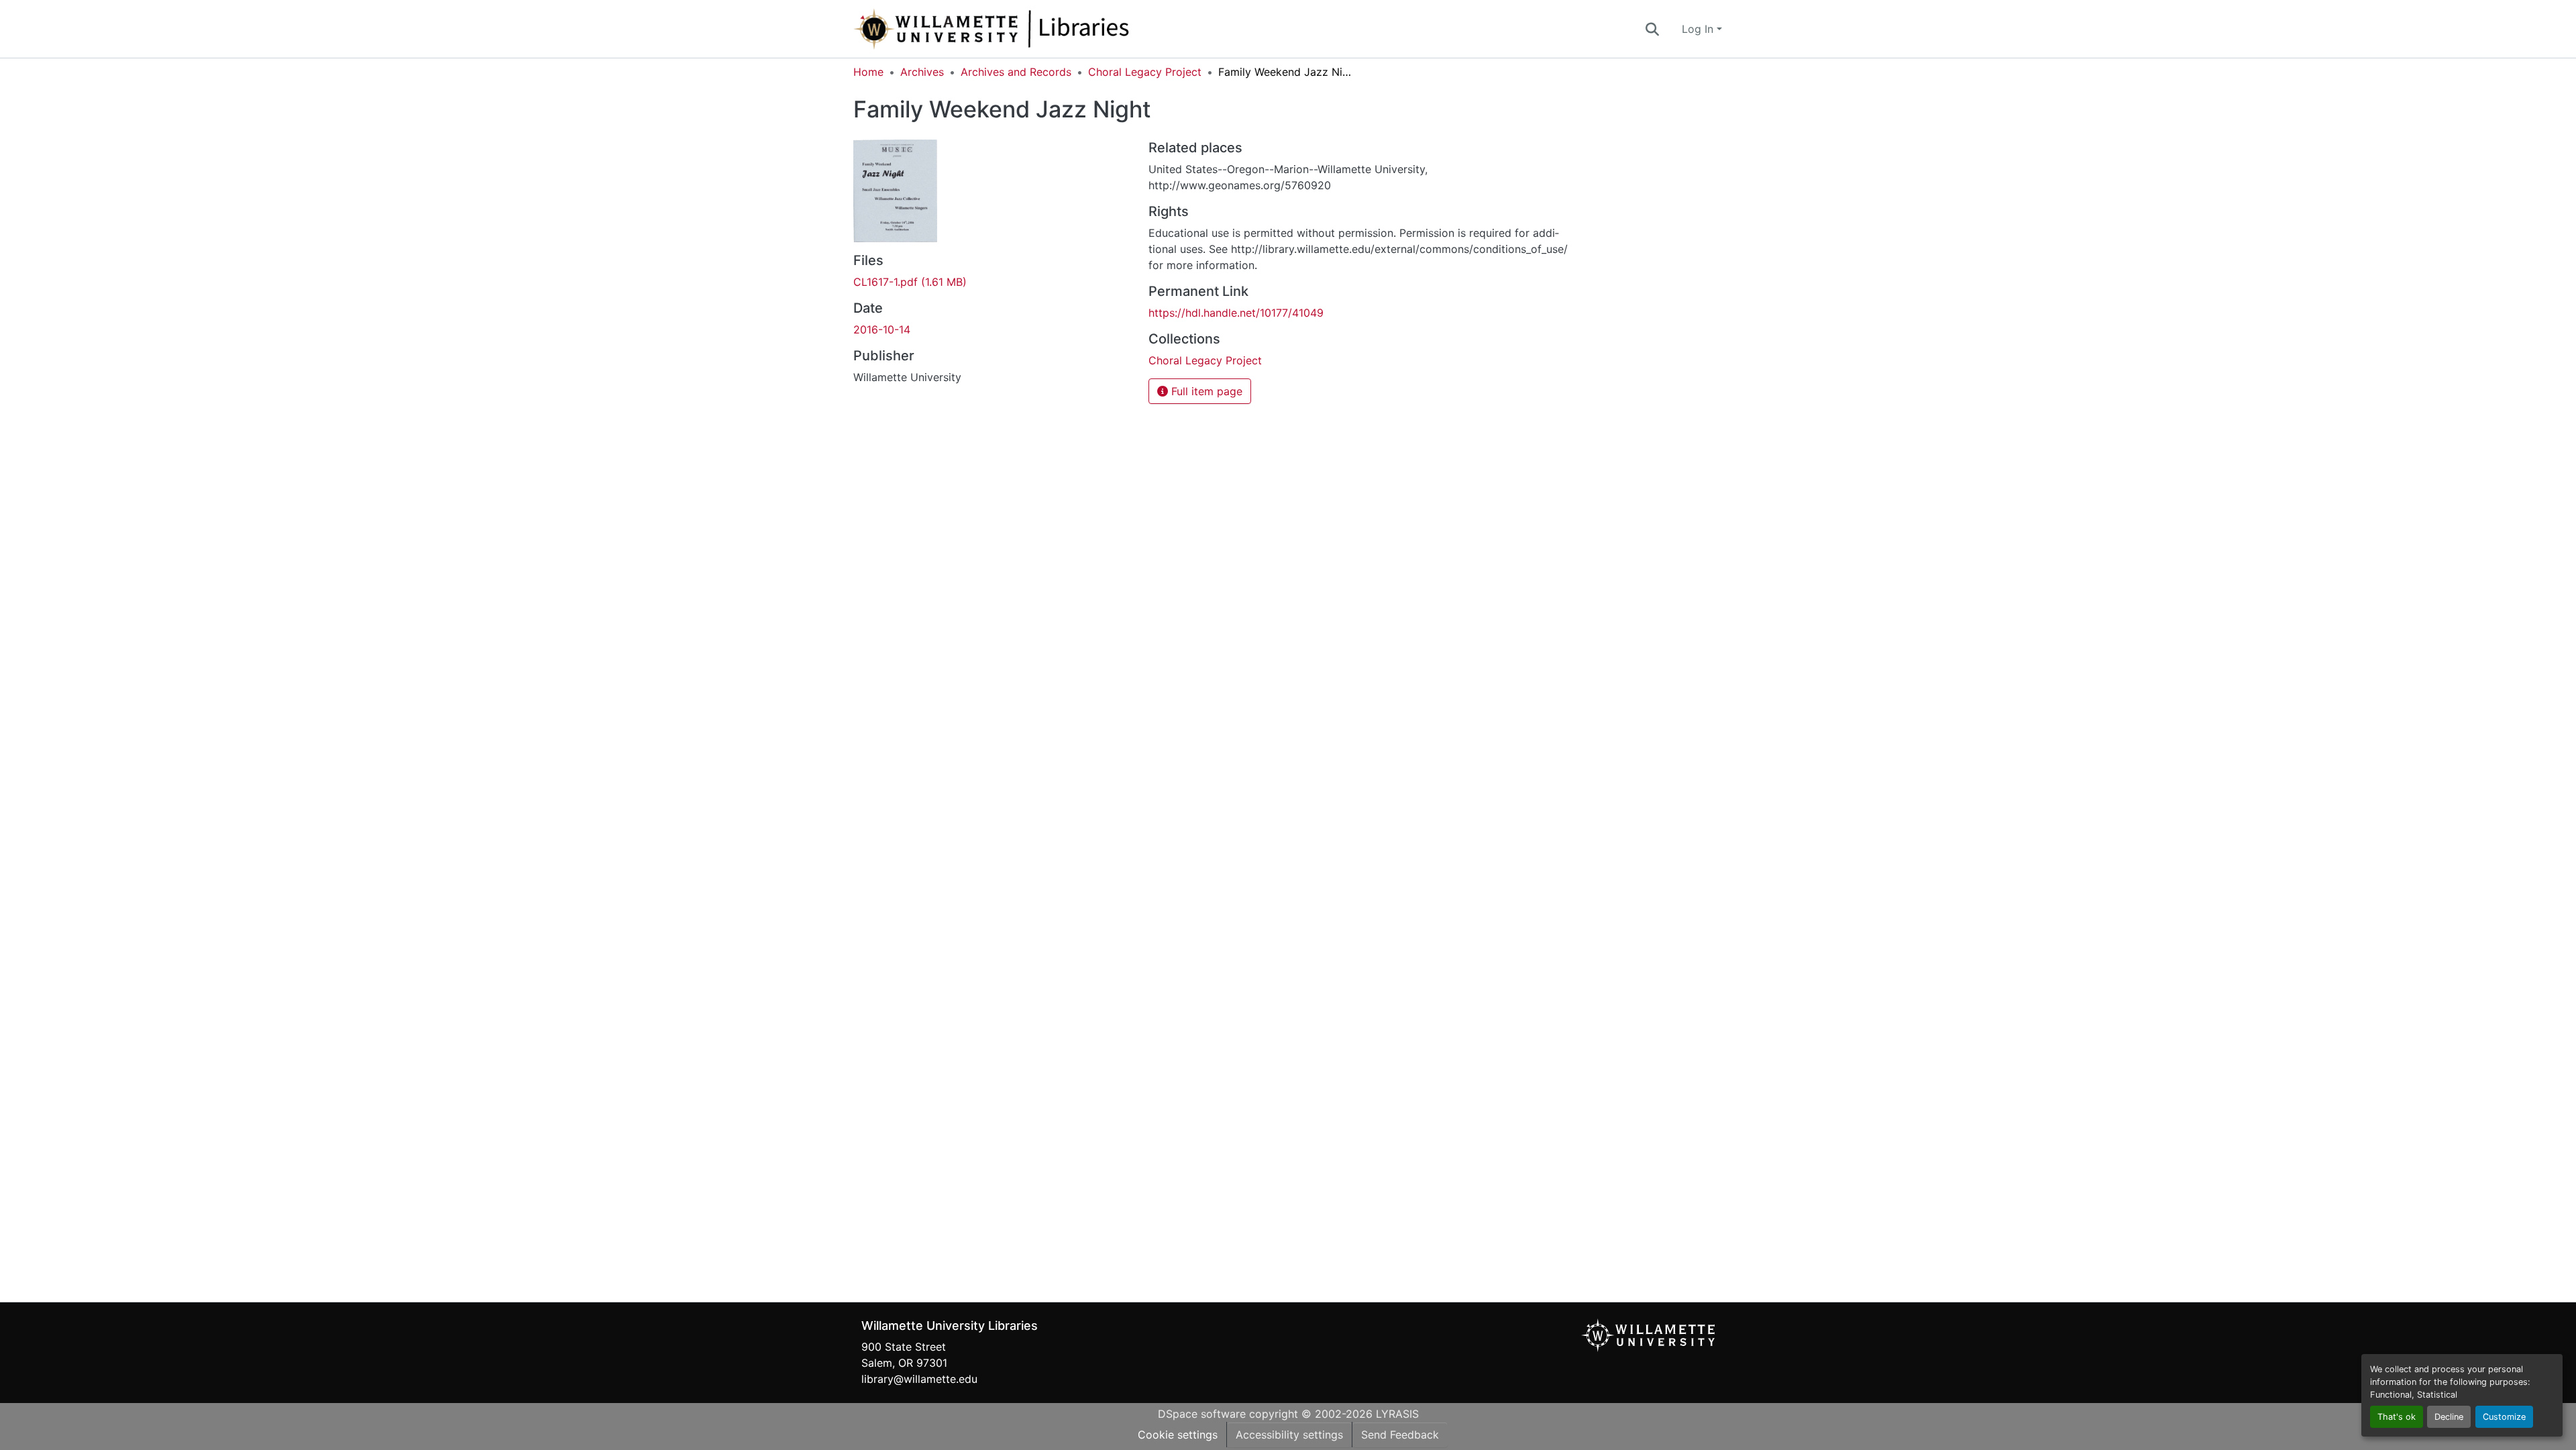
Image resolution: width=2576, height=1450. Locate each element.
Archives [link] (922, 72)
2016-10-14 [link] (882, 329)
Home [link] (868, 72)
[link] (993, 282)
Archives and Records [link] (1016, 72)
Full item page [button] (1205, 391)
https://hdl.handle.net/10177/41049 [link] (1236, 313)
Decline (2449, 1417)
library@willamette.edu (919, 1379)
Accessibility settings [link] (1289, 1435)
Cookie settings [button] (1178, 1435)
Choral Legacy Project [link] (1145, 72)
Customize (2504, 1417)
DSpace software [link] (1202, 1414)
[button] (1036, 29)
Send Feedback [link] (1400, 1435)
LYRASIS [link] (1397, 1414)
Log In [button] (1699, 29)
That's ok (2397, 1417)
